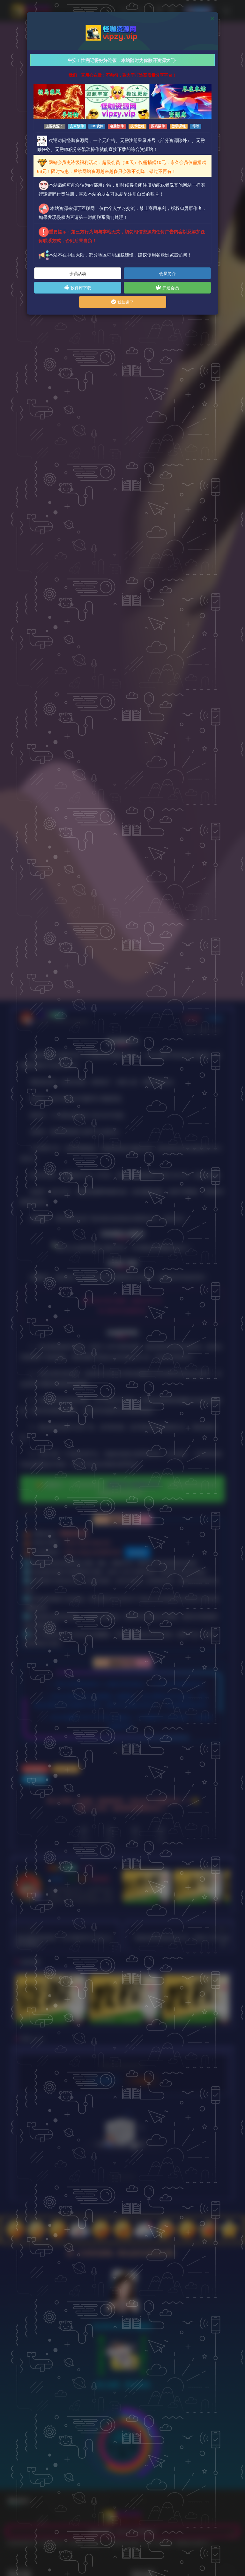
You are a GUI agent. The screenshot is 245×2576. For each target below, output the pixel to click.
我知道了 (125, 302)
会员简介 (167, 273)
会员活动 (78, 273)
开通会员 (170, 288)
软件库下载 (80, 288)
